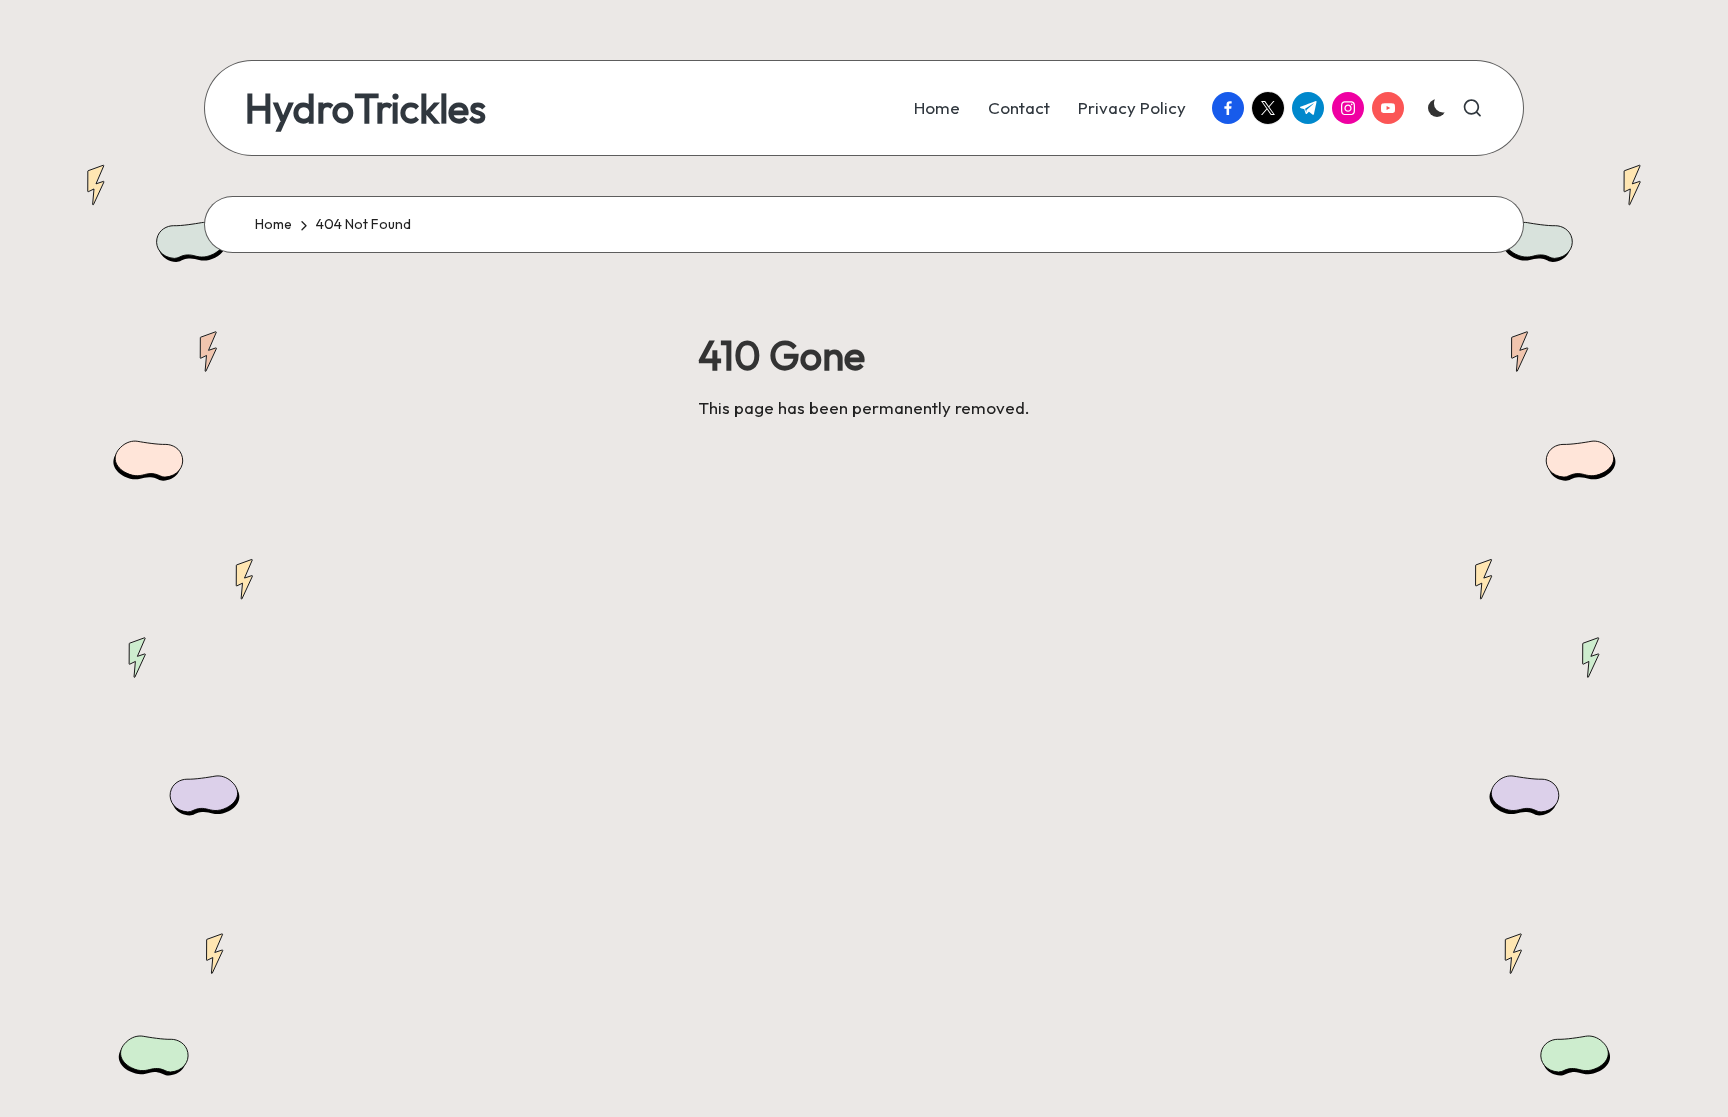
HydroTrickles (365, 108)
